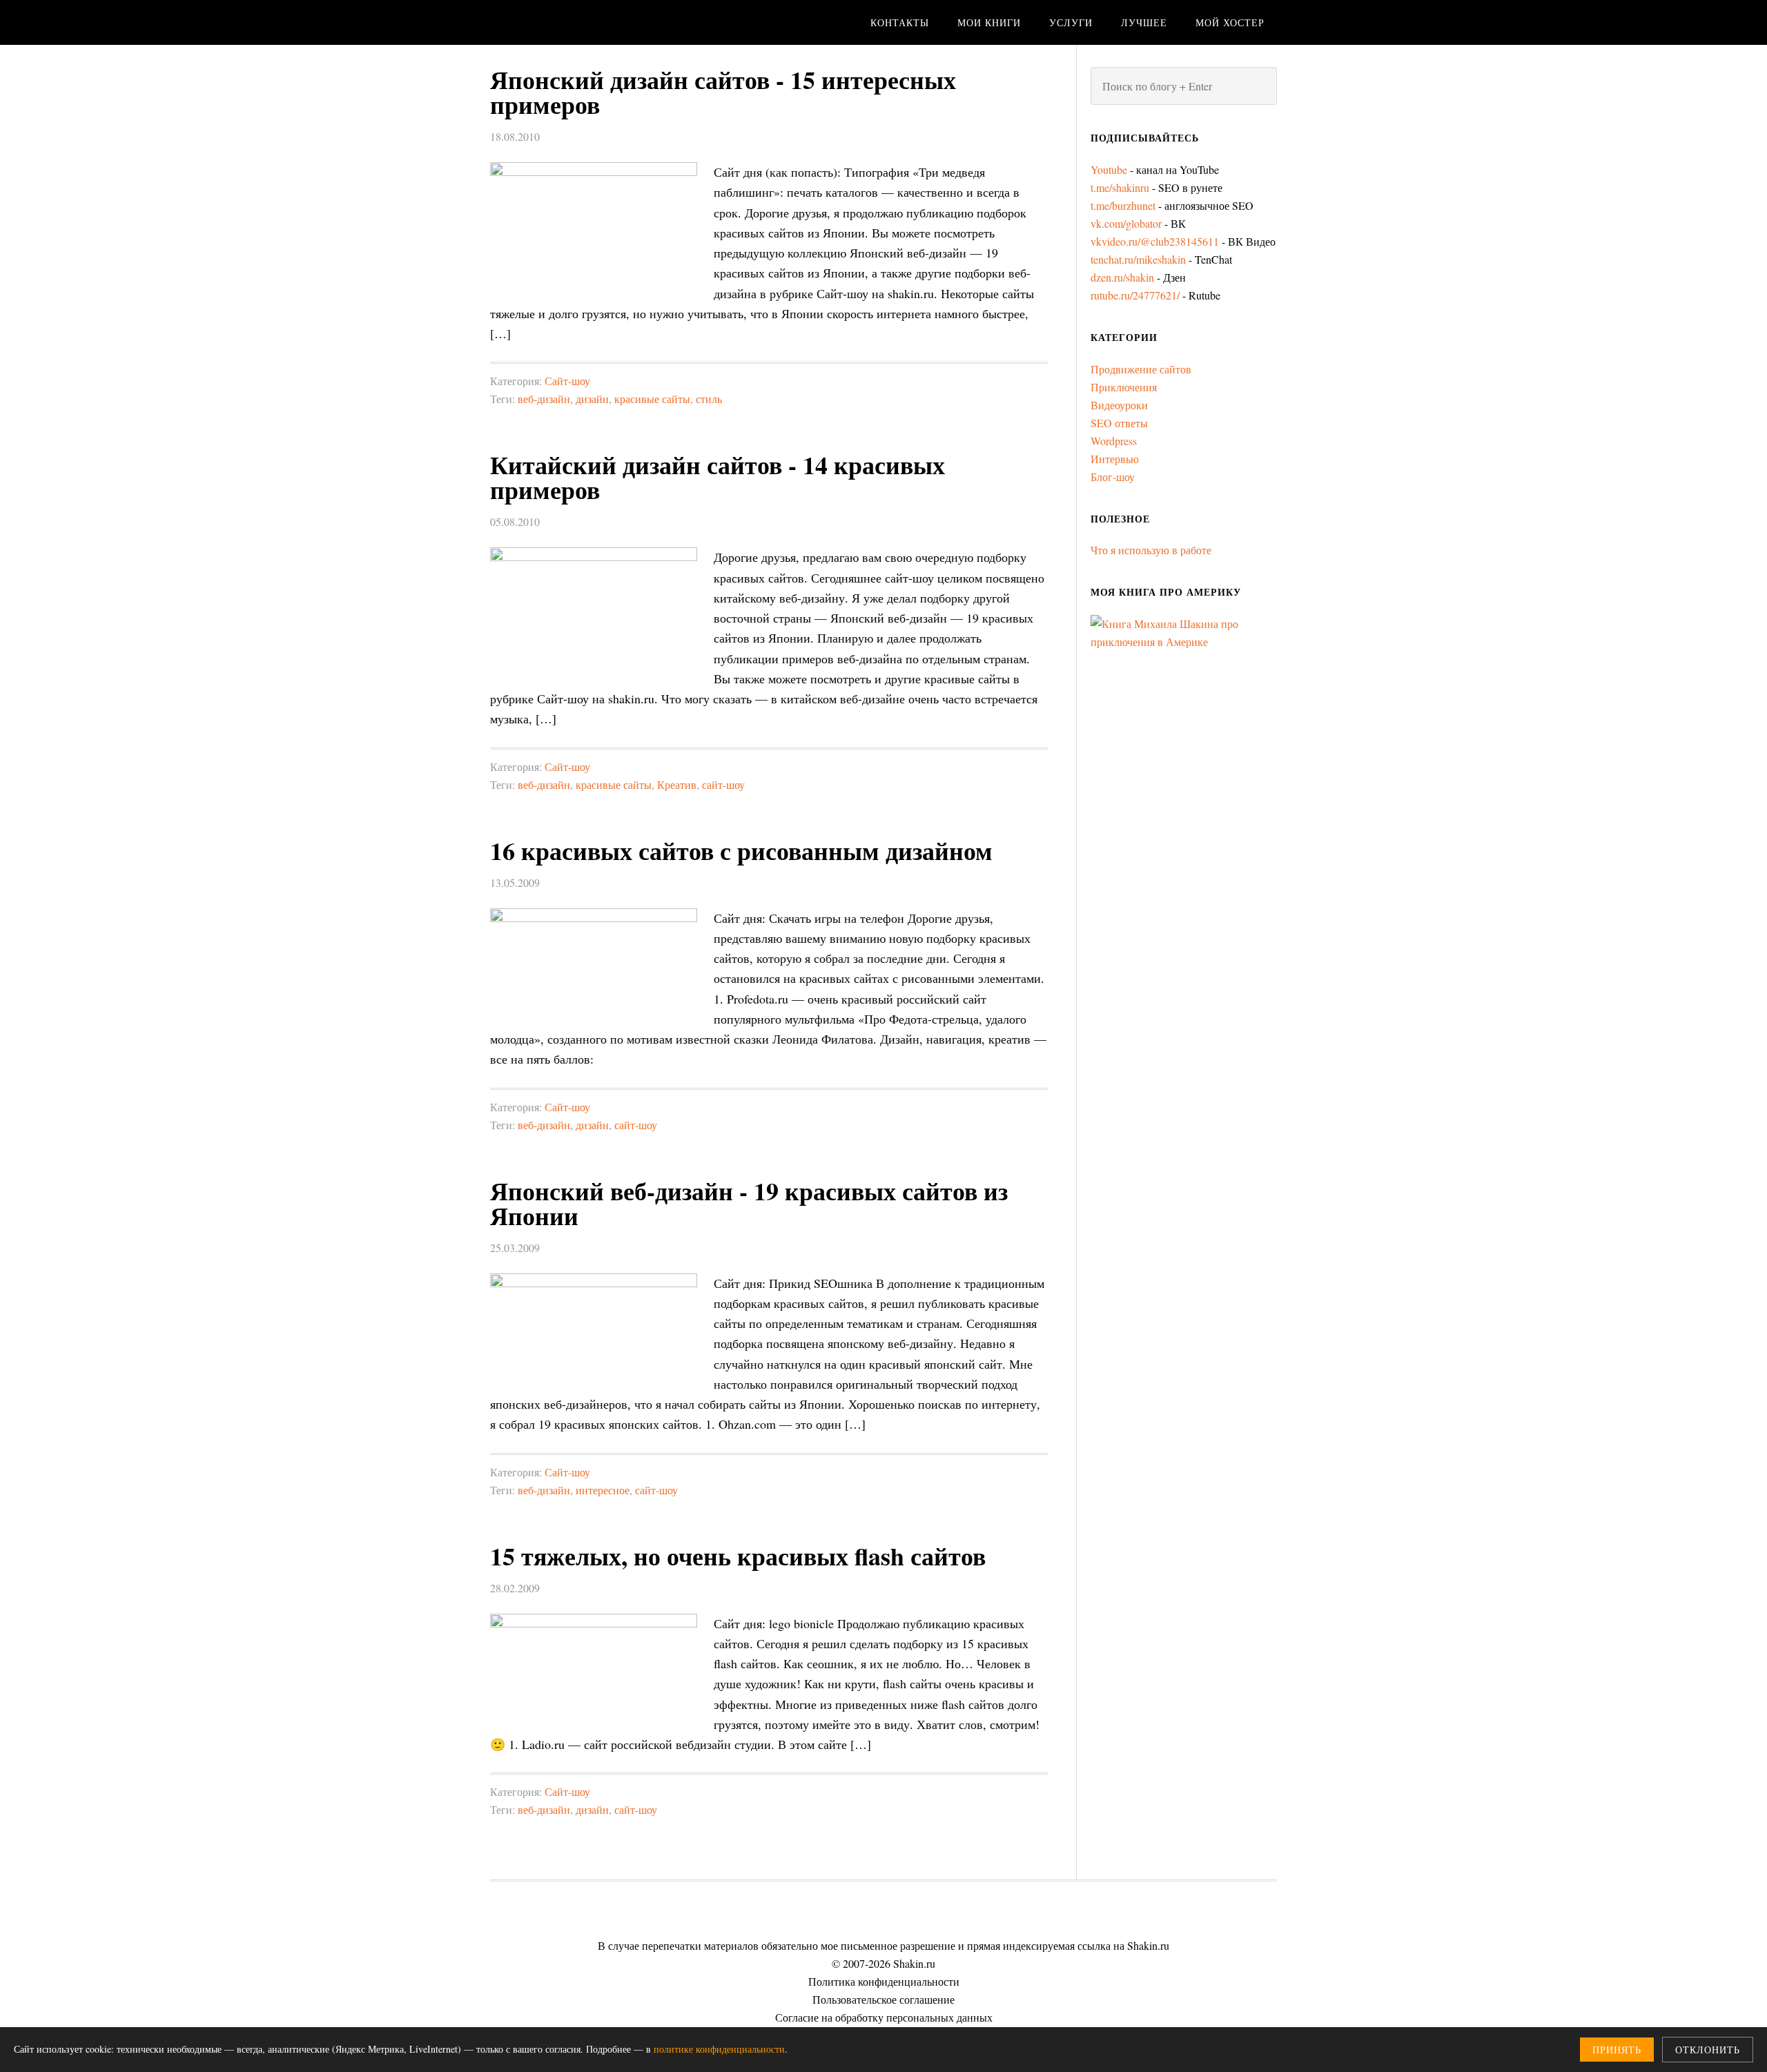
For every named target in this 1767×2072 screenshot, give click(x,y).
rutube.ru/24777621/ (1135, 295)
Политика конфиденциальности (884, 1981)
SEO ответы (1119, 423)
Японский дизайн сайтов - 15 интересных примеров (723, 92)
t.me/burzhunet (1123, 205)
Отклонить (1708, 2050)
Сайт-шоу (567, 381)
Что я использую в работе (1151, 550)
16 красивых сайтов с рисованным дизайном (741, 850)
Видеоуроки (1119, 405)
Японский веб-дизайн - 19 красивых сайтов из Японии (749, 1203)
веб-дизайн (544, 399)
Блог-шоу (1113, 477)
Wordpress (1114, 441)
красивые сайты (652, 399)
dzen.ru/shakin (1122, 277)
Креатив (677, 784)
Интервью (1115, 459)
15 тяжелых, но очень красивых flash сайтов (738, 1556)
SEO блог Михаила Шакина (601, 22)
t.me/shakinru (1120, 187)
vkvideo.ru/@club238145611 (1155, 241)
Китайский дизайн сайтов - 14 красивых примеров (717, 477)
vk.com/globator (1126, 223)
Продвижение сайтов (1141, 369)
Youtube (1109, 169)
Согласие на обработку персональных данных (884, 2017)
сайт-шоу (723, 784)
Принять (1617, 2050)
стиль (709, 399)
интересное (603, 1490)
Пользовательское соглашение (883, 1999)
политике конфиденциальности (719, 2049)
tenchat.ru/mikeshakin (1138, 259)
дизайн (592, 399)
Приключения (1124, 387)
